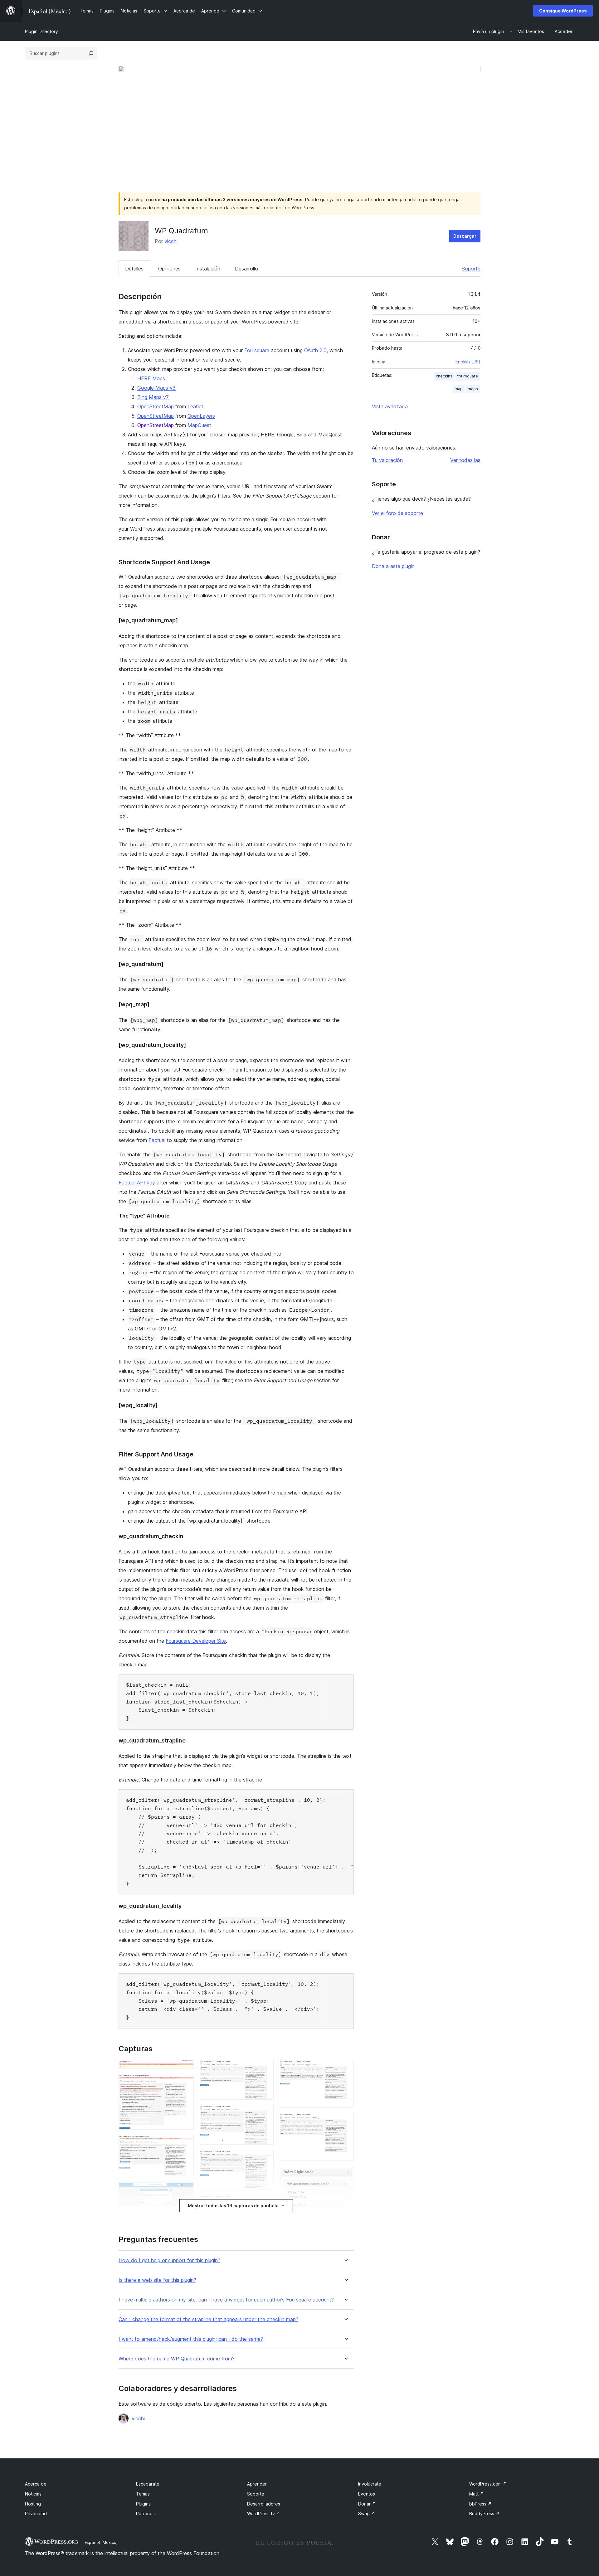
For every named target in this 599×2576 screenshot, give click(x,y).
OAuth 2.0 (315, 350)
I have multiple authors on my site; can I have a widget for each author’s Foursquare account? (226, 2300)
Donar (367, 2504)
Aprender (257, 2484)
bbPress (480, 2504)
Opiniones (169, 269)
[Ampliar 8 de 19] (265, 2068)
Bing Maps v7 (153, 397)
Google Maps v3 (156, 388)
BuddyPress (484, 2513)
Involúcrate (370, 2484)
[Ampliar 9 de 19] (265, 2113)
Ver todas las (465, 460)
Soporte (471, 269)
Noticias (33, 2494)
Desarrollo (246, 269)
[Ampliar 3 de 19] (185, 2143)
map (459, 389)
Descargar (465, 236)
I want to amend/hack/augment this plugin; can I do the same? (191, 2339)
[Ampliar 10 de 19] (265, 2158)
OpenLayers (201, 416)
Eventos (367, 2494)
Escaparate (148, 2484)
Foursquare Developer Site (196, 1641)
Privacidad (36, 2513)
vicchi (171, 241)
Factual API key (137, 1183)
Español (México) (101, 2542)
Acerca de (36, 2484)
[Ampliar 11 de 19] (265, 2203)
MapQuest (199, 425)
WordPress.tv (264, 2513)
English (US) (468, 362)
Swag (367, 2513)
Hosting (33, 2504)
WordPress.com (488, 2484)
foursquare (468, 376)
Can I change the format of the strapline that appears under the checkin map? (208, 2319)
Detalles (134, 269)
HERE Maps (151, 378)
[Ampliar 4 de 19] (185, 2191)
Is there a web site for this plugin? (157, 2280)
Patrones (145, 2513)
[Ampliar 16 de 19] (345, 2121)
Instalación (208, 269)
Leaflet (195, 406)
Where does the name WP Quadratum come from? (177, 2359)
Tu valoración (387, 460)
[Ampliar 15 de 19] (345, 2068)
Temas (143, 2494)
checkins (444, 376)
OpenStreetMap (156, 406)
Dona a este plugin (393, 566)
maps (473, 389)
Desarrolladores (264, 2504)
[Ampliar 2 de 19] (185, 2082)
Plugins (143, 2504)
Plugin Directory (41, 31)
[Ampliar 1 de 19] (185, 2068)
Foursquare (257, 350)
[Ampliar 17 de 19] (345, 2174)
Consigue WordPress (563, 11)
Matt (477, 2494)
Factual (157, 1140)
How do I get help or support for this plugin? (169, 2260)
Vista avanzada (390, 406)
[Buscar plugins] (91, 53)
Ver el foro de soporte (397, 513)
